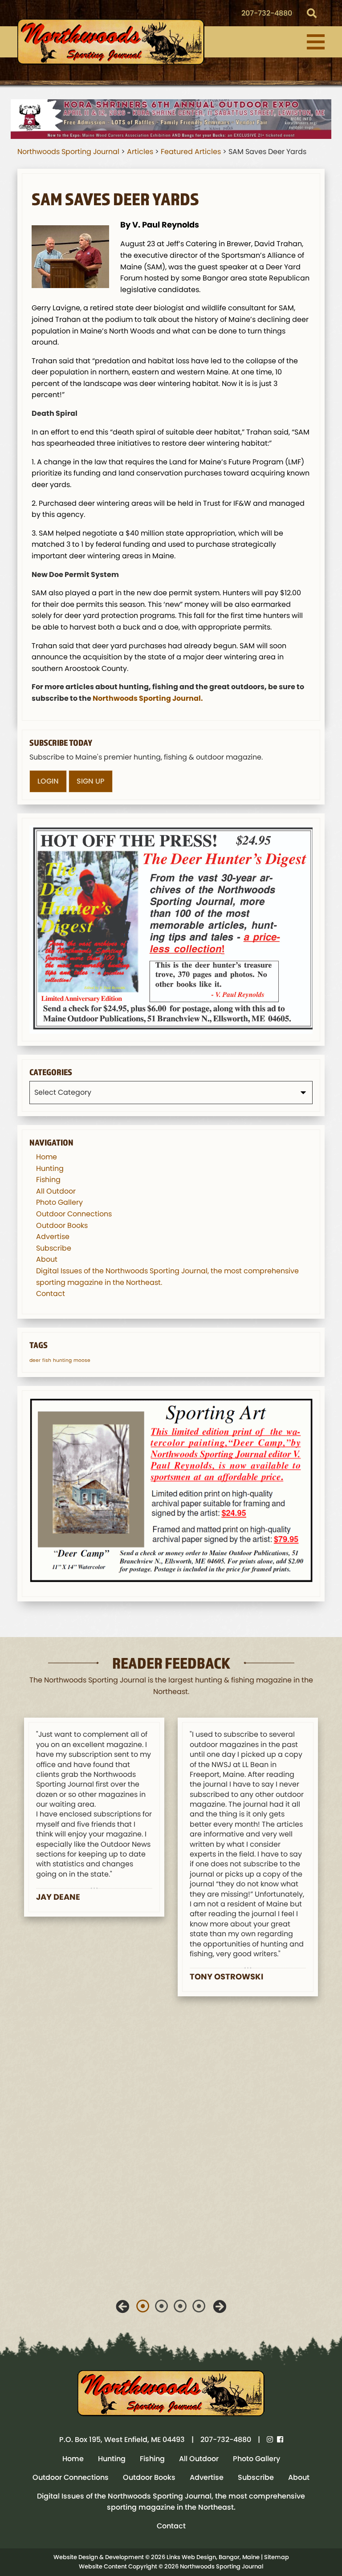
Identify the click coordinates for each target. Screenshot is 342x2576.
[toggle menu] (316, 42)
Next (220, 2307)
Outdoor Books (62, 1225)
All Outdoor (56, 1191)
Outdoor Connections (74, 1214)
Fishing (48, 1180)
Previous (122, 2307)
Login (48, 781)
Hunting (50, 1168)
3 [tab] (180, 2306)
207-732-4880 (267, 13)
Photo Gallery (59, 1202)
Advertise (53, 1237)
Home (47, 1157)
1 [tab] (143, 2306)
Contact (51, 1294)
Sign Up (91, 781)
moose (82, 1360)
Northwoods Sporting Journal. (148, 698)
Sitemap (277, 2557)
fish (47, 1360)
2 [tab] (162, 2306)
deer (35, 1360)
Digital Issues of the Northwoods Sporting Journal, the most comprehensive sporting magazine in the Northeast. (171, 2502)
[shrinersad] (171, 119)
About (47, 1259)
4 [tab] (199, 2306)
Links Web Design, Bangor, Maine (214, 2557)
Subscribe (54, 1248)
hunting (62, 1360)
